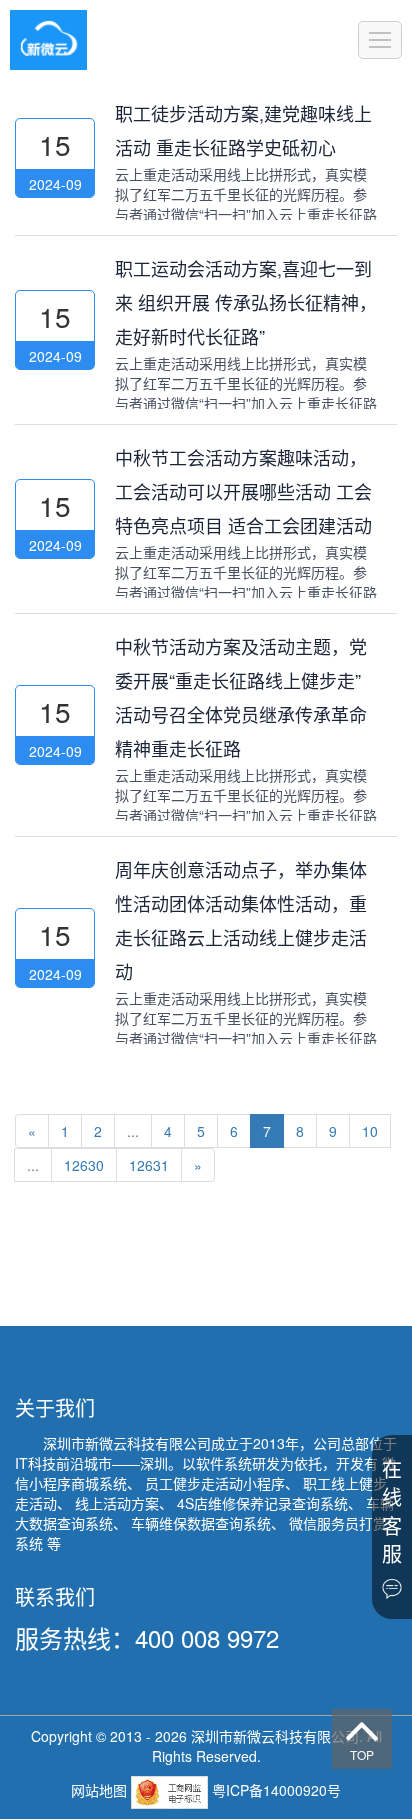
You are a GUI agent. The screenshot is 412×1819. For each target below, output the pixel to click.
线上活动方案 (117, 1503)
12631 (149, 1165)
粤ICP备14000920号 (276, 1790)
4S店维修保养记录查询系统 (262, 1503)
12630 (84, 1165)
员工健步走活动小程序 (215, 1483)
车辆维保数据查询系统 (201, 1523)
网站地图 (101, 1790)
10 (370, 1131)
